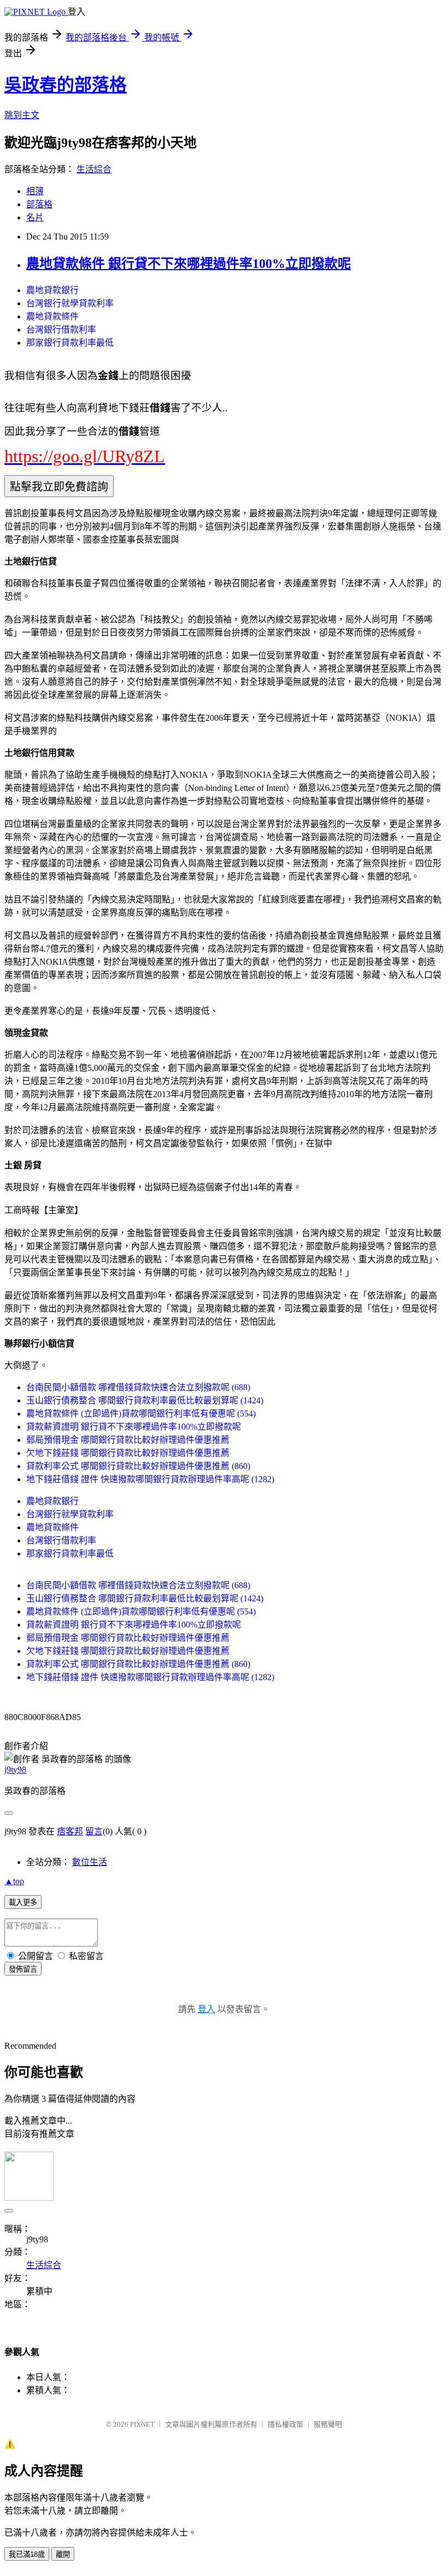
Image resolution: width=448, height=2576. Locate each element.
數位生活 (90, 1862)
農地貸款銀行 (52, 290)
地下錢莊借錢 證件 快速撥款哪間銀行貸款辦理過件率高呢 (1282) (150, 1479)
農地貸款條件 (52, 316)
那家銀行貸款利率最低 (70, 343)
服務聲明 (328, 2424)
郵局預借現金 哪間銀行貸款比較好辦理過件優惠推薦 (128, 1440)
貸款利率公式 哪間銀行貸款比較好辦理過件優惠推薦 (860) (138, 1466)
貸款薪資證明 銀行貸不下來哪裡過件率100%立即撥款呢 (134, 1427)
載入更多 (23, 1902)
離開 (63, 2554)
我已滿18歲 (27, 2554)
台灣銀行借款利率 (61, 330)
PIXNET (142, 2424)
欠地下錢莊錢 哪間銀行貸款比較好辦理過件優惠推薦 (128, 1453)
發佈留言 (23, 1969)
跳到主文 (22, 115)
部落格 (39, 204)
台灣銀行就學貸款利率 (70, 303)
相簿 (35, 191)
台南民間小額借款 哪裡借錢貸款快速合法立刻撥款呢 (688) (138, 1387)
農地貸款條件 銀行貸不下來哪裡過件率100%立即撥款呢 (188, 264)
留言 (94, 1831)
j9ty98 (15, 1770)
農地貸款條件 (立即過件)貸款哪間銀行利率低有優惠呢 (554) (141, 1414)
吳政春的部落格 (66, 85)
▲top (14, 1881)
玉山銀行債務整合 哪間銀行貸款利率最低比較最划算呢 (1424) (145, 1400)
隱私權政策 (285, 2424)
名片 (35, 217)
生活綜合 (94, 169)
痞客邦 (70, 1831)
